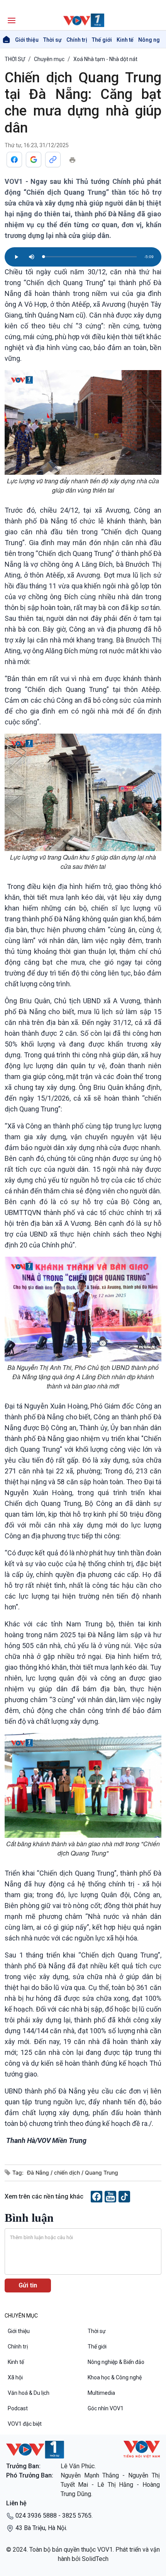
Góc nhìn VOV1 (106, 2408)
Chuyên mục (49, 59)
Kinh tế (125, 40)
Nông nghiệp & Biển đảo (116, 2362)
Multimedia (101, 2393)
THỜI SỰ (15, 59)
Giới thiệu (27, 40)
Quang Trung (102, 2172)
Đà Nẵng (39, 2172)
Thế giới (102, 40)
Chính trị (77, 40)
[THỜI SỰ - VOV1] (83, 20)
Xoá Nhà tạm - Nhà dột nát (105, 59)
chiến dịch (68, 2172)
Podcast (18, 2408)
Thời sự (53, 40)
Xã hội (15, 2377)
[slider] (90, 257)
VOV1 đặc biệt (25, 2424)
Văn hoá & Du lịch (29, 2393)
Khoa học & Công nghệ (115, 2377)
